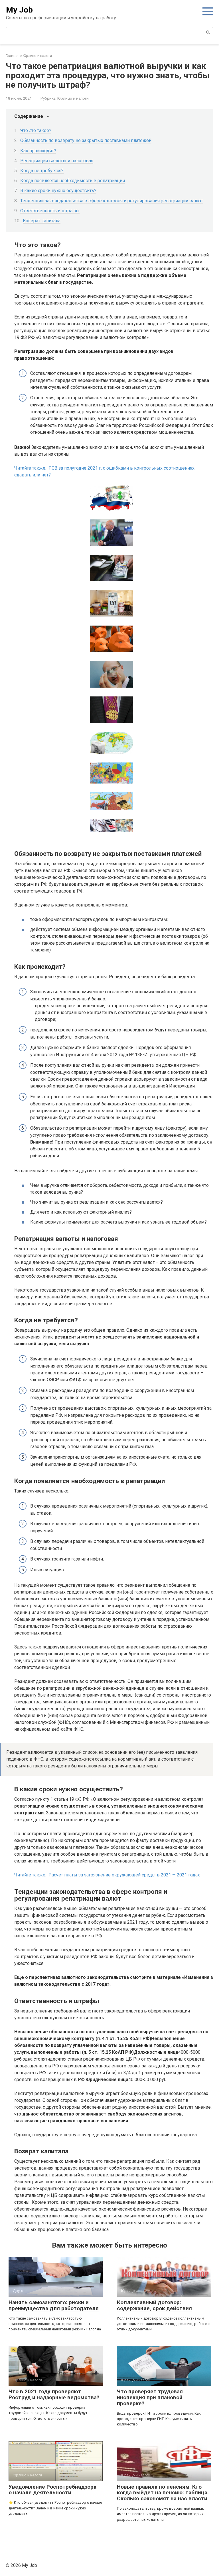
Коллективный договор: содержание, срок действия (154, 2305)
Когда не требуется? (42, 171)
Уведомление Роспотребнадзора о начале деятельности (52, 2490)
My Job (19, 10)
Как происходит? (38, 151)
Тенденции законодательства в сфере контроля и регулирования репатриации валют (112, 201)
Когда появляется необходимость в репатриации (73, 181)
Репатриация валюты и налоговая (57, 161)
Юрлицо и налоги (73, 98)
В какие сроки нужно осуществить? (58, 191)
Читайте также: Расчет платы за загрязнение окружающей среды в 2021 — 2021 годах (107, 1875)
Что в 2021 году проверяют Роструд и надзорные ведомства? (54, 2394)
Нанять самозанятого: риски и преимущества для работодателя (54, 2305)
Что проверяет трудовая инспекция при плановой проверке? (150, 2397)
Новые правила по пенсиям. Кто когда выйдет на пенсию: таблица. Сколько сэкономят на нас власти (163, 2493)
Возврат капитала (42, 221)
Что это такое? (36, 130)
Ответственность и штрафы (50, 211)
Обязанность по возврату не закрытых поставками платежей (86, 140)
